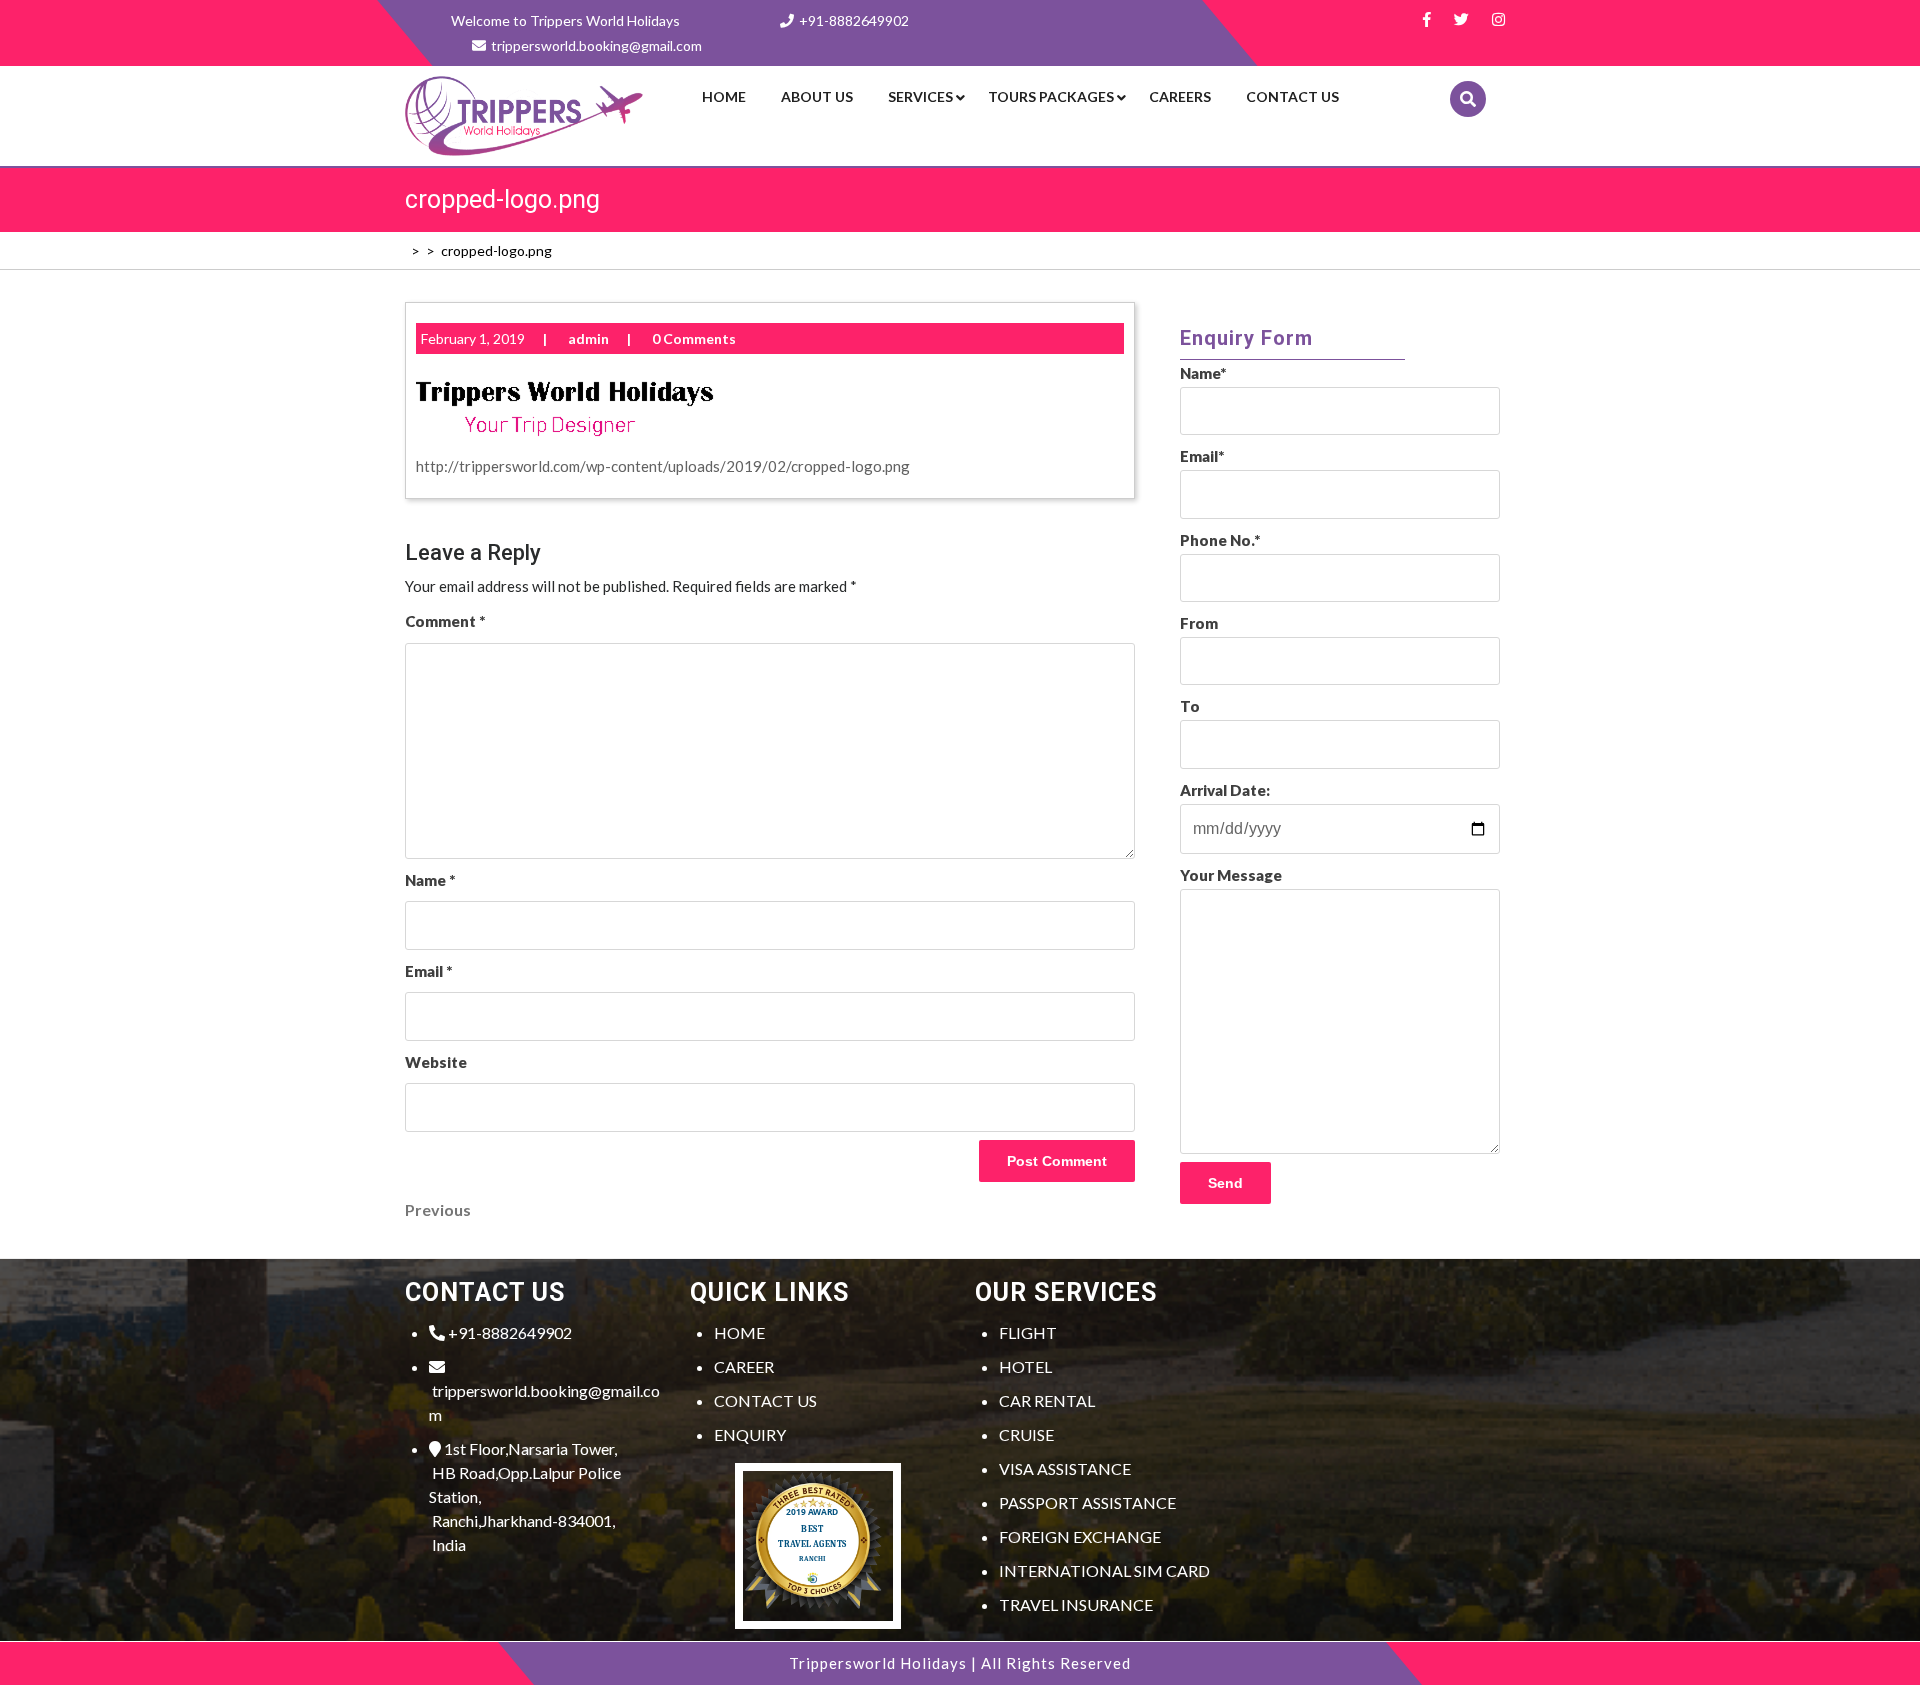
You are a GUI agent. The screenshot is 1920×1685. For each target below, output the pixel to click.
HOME (739, 1332)
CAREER (744, 1366)
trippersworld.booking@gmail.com (544, 1402)
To (1190, 706)
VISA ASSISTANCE (1065, 1468)
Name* (1203, 373)
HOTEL (1025, 1366)
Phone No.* (1220, 540)
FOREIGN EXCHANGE (1080, 1536)
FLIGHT (1028, 1332)
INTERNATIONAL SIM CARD (1104, 1570)
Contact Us (1292, 96)
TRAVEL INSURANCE (1076, 1604)
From (1199, 623)
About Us (817, 96)
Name (430, 880)
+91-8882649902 (854, 20)
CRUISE (1026, 1434)
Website (436, 1062)
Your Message (1231, 875)
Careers (1180, 96)
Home (724, 96)
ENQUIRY (750, 1434)
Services (920, 96)
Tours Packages (1051, 96)
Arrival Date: (1225, 790)
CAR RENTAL (1047, 1400)
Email (428, 971)
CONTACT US (765, 1400)
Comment (445, 621)
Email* (1202, 456)
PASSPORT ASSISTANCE (1087, 1502)
